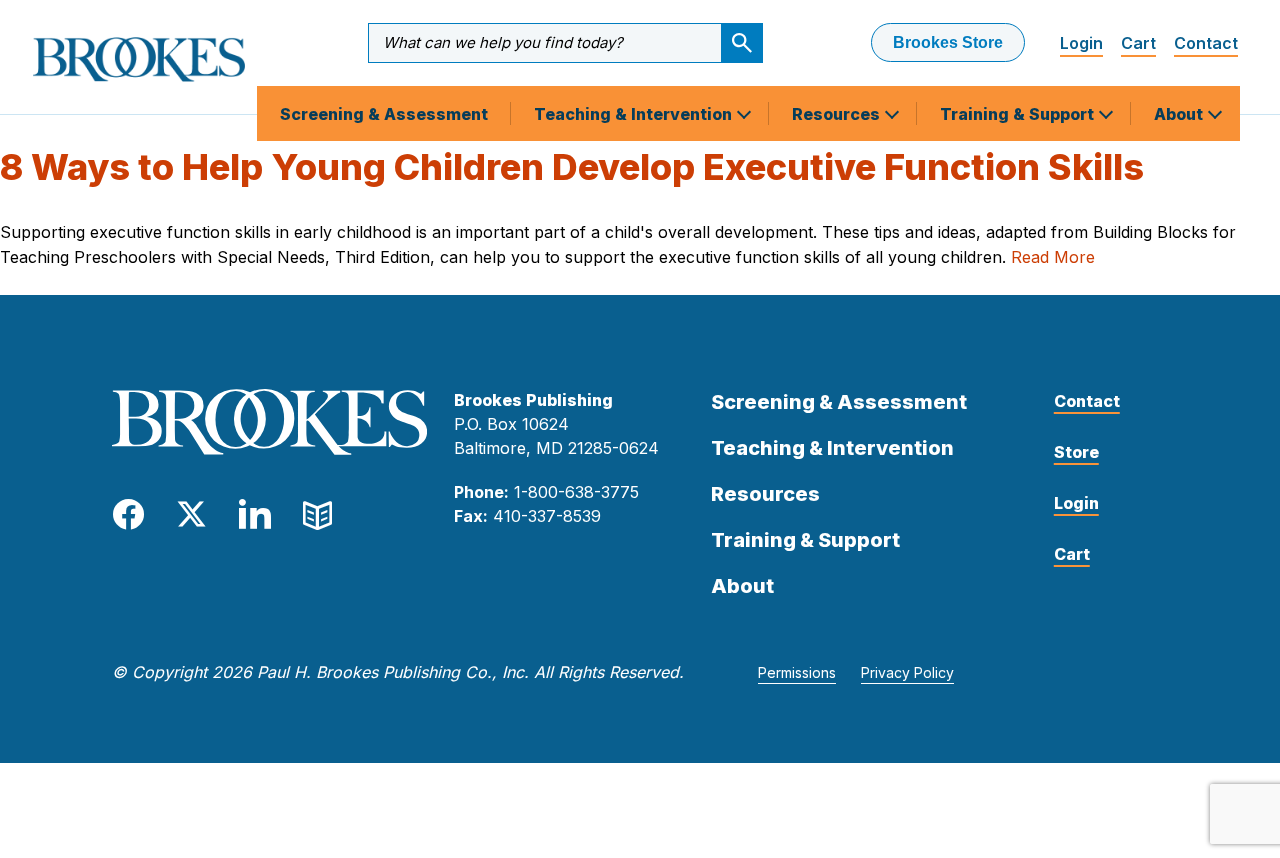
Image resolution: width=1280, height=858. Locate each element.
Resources (838, 114)
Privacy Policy (907, 672)
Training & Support (1019, 114)
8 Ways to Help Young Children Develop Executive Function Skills (572, 167)
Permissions (797, 672)
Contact (1206, 43)
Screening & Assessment (384, 114)
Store (1076, 452)
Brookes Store (948, 42)
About (1180, 114)
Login (1081, 43)
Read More (1053, 257)
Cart (1138, 43)
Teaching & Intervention (635, 114)
